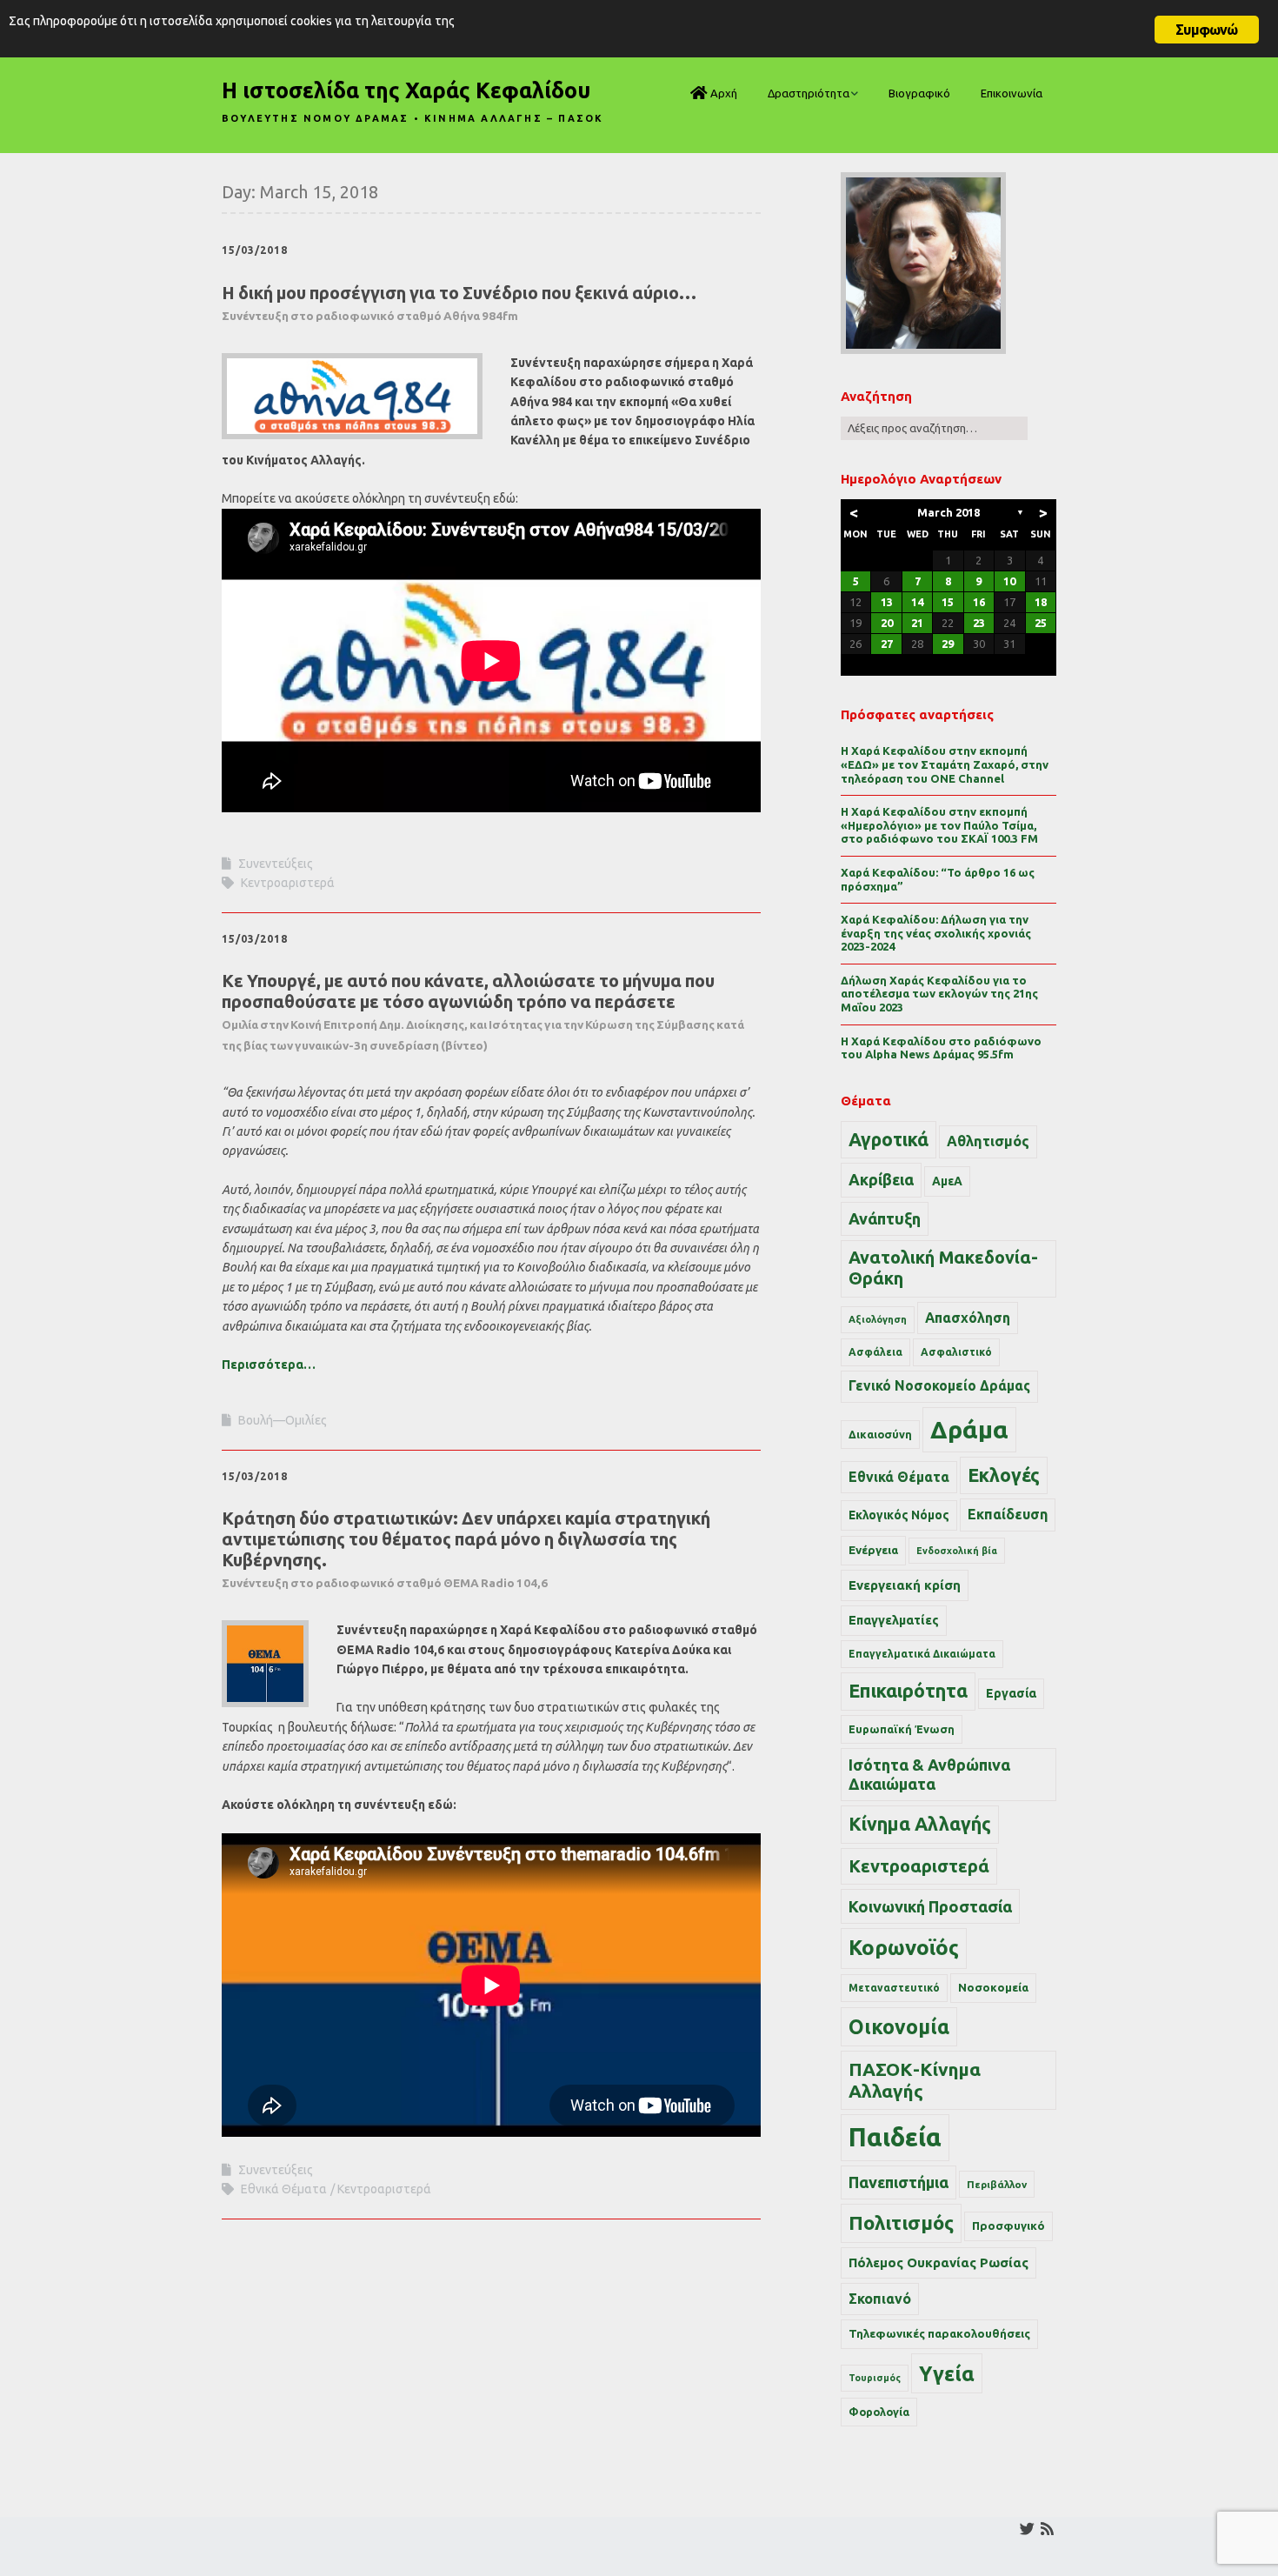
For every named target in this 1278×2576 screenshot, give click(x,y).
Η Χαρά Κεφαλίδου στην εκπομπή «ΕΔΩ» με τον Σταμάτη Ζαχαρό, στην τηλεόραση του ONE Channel (945, 764)
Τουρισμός (875, 2378)
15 (948, 602)
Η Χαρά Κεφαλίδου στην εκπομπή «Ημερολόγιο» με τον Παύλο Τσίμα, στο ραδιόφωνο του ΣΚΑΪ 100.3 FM (939, 825)
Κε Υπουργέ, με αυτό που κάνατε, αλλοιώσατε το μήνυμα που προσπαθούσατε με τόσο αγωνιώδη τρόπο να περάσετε (483, 1011)
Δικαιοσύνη (880, 1434)
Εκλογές (1004, 1475)
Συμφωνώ (1206, 30)
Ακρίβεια (881, 1179)
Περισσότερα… (269, 1365)
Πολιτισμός (901, 2222)
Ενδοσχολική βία (957, 1551)
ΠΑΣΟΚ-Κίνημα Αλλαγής (915, 2080)
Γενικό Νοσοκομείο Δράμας (939, 1386)
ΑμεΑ (947, 1181)
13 (887, 602)
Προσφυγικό (1008, 2226)
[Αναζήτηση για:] (934, 428)
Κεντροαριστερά (288, 883)
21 (917, 623)
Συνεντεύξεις (276, 864)
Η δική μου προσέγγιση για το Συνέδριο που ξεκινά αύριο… (459, 303)
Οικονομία (899, 2027)
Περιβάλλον (997, 2184)
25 (1041, 623)
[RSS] (1047, 2529)
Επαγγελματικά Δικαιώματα (922, 1654)
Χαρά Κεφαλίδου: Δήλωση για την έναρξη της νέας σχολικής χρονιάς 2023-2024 (936, 933)
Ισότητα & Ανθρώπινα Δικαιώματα (929, 1774)
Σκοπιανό (880, 2299)
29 (948, 644)
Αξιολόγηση (878, 1319)
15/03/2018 (255, 250)
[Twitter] (1027, 2529)
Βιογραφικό (919, 93)
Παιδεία (895, 2137)
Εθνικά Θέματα (284, 2189)
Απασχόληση (968, 1318)
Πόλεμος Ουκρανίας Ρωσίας (939, 2262)
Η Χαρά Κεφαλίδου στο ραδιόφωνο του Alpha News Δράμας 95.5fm (941, 1048)
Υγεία (947, 2373)
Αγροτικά (889, 1139)
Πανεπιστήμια (899, 2182)
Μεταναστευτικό (894, 1988)
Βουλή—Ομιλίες (283, 1420)
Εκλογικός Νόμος (899, 1515)
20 (887, 623)
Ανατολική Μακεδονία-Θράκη (943, 1268)
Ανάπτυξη (885, 1218)
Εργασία (1011, 1693)
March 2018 (949, 512)
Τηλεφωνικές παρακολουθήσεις (939, 2333)
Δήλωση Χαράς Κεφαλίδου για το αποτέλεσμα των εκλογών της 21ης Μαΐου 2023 (939, 994)
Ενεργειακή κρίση (905, 1585)
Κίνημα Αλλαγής (920, 1824)
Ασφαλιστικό (956, 1352)
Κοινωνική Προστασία (930, 1906)
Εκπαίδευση (1008, 1514)
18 (1041, 602)
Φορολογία (879, 2412)
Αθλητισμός (988, 1141)
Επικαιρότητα (908, 1691)
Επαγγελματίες (894, 1620)
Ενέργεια (873, 1550)
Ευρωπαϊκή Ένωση (902, 1729)
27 (887, 644)
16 (979, 602)
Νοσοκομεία (993, 1987)
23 (979, 623)
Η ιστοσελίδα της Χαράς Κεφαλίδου (406, 90)
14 (917, 602)
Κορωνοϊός (904, 1948)
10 (1009, 581)
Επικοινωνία (1012, 93)
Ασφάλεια (875, 1352)
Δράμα (969, 1429)
